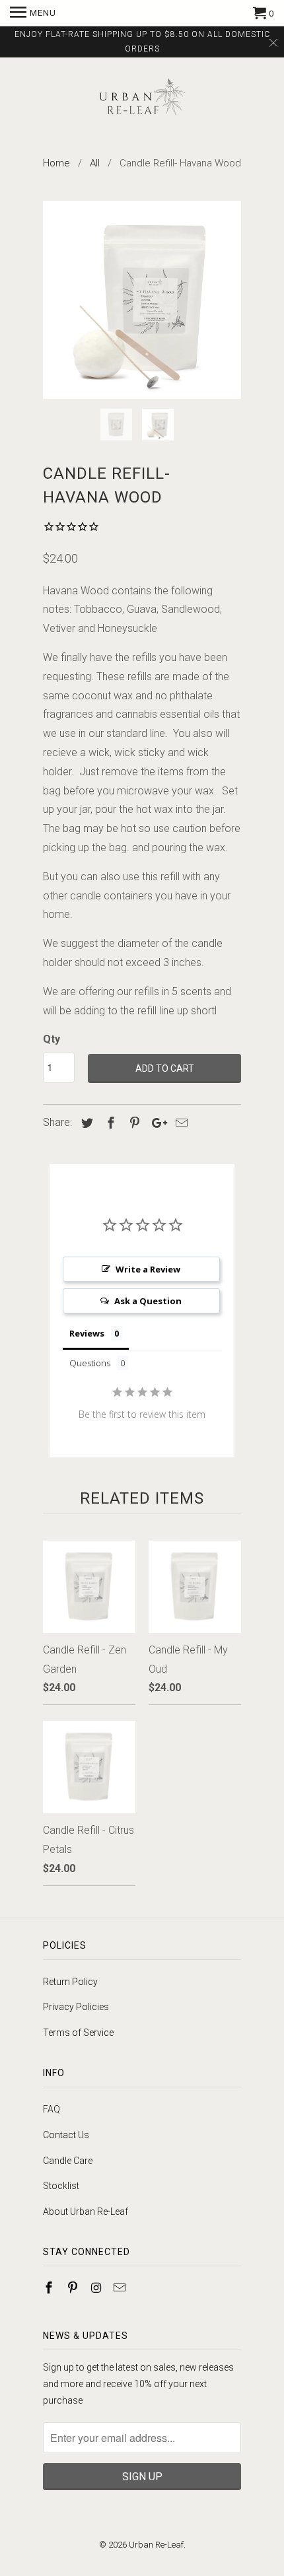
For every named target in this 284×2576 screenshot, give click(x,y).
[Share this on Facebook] (109, 1123)
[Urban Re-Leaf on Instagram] (98, 2288)
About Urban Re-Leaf (86, 2211)
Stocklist (61, 2186)
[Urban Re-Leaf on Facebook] (50, 2288)
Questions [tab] (90, 1363)
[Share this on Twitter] (85, 1123)
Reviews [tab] (87, 1333)
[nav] (33, 13)
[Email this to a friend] (180, 1123)
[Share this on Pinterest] (133, 1123)
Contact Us (66, 2135)
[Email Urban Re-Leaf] (121, 2288)
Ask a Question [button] (148, 1301)
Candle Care (68, 2161)
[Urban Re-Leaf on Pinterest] (74, 2288)
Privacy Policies (76, 2007)
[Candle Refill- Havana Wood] (142, 300)
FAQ (52, 2109)
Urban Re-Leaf (156, 2545)
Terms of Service (78, 2033)
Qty (52, 1039)
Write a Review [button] (148, 1269)
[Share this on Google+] (156, 1123)
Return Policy (70, 1982)
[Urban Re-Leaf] (142, 99)
